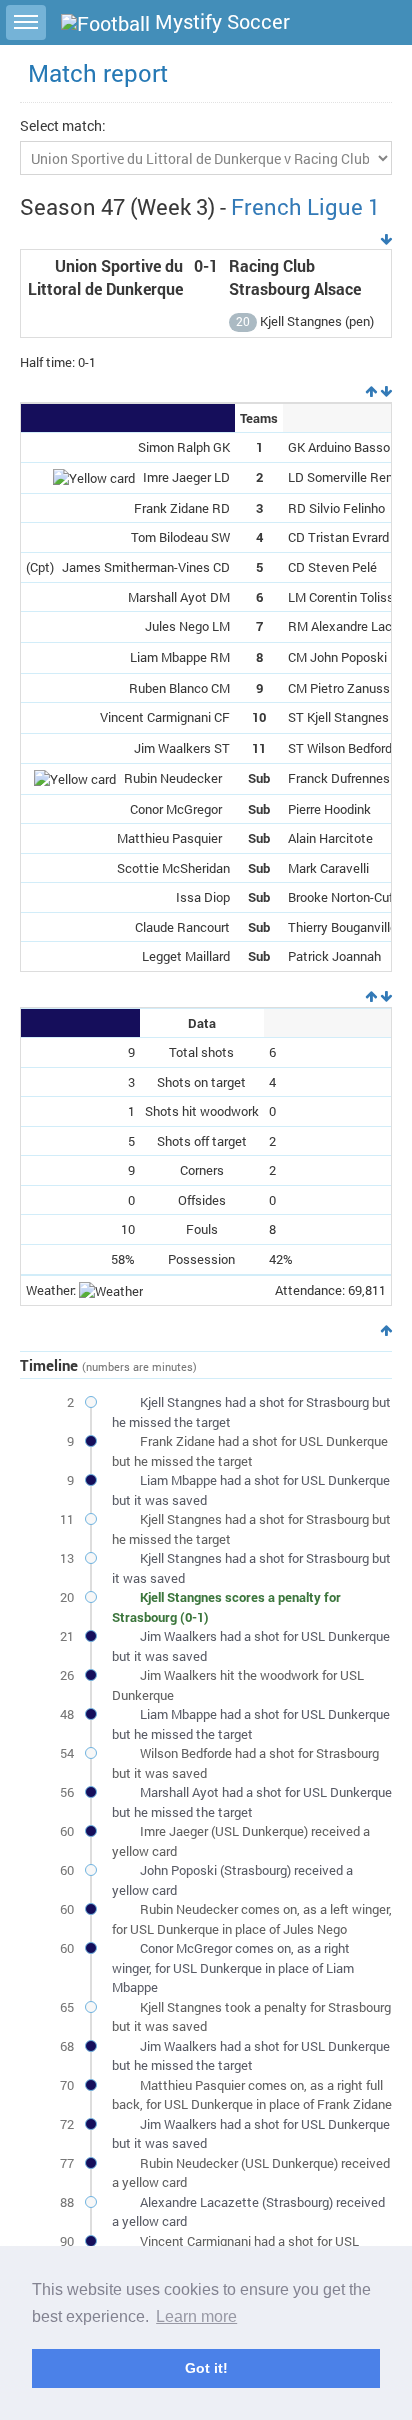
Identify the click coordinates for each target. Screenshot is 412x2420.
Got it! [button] (206, 2368)
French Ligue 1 (305, 206)
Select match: (63, 125)
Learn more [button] (196, 2316)
